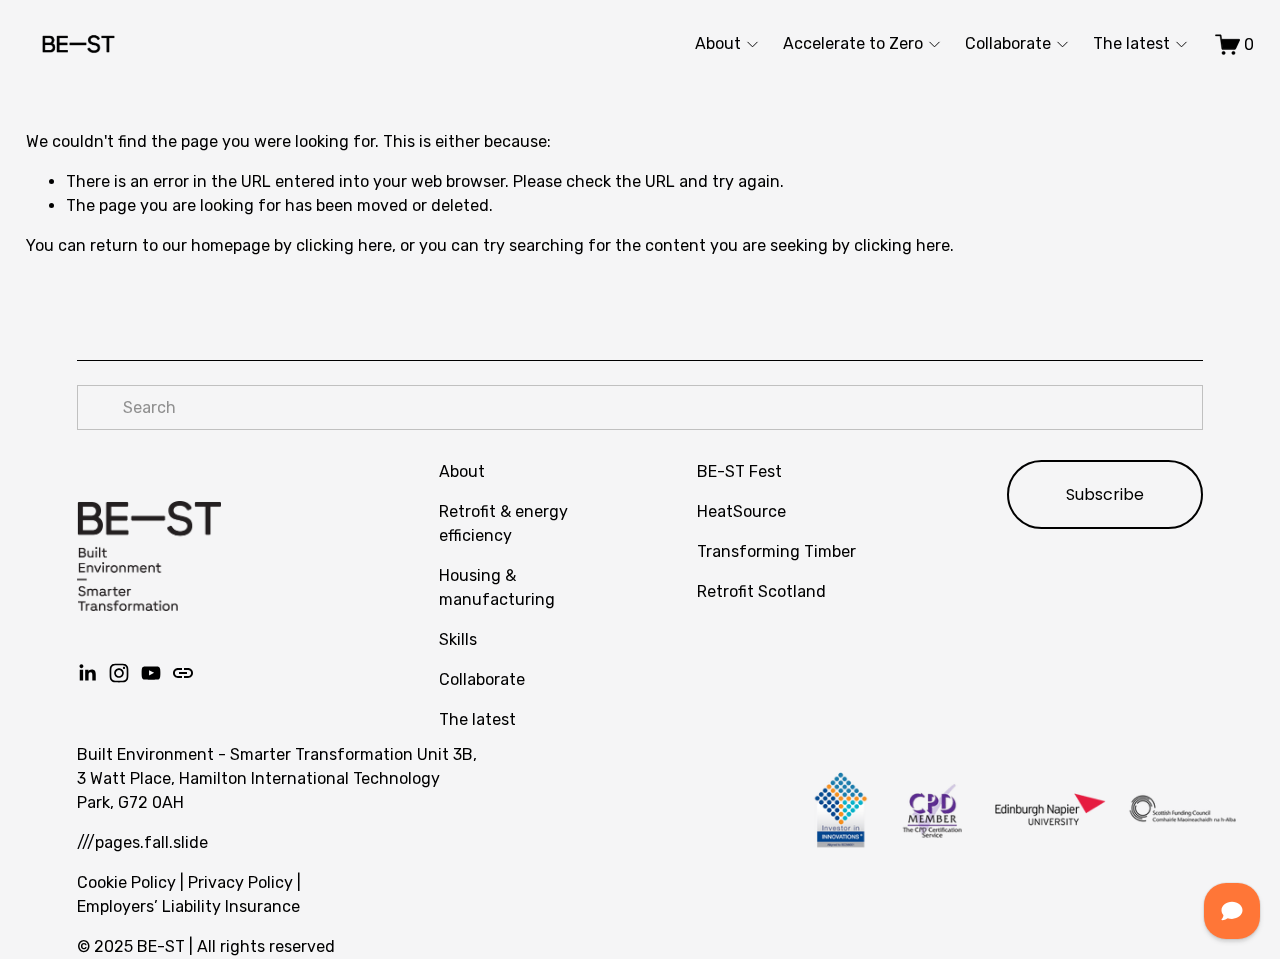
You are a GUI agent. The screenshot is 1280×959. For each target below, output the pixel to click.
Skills (458, 639)
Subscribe (1105, 494)
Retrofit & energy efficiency (503, 523)
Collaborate (1008, 43)
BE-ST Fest (739, 471)
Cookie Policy (126, 882)
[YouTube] (151, 673)
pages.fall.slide (151, 842)
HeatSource (741, 511)
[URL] (183, 673)
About (718, 43)
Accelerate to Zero (853, 43)
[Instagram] (119, 673)
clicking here (344, 245)
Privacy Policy (240, 882)
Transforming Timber (776, 551)
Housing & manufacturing (497, 587)
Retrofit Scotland (761, 591)
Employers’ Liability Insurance (188, 906)
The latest (1131, 43)
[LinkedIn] (87, 673)
